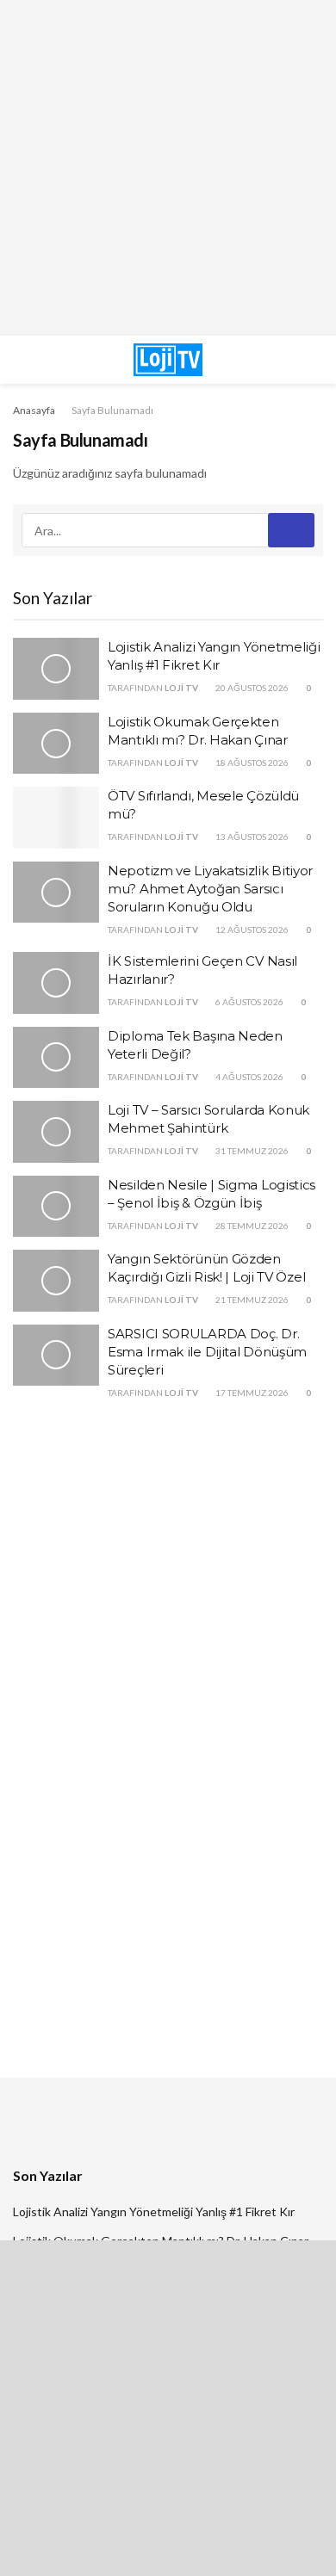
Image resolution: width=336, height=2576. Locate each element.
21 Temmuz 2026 (251, 1300)
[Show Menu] (52, 360)
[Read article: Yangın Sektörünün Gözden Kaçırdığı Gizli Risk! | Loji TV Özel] (56, 1281)
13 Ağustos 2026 (251, 837)
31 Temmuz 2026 (251, 1151)
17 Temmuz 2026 (251, 1393)
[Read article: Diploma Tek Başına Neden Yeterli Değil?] (56, 1058)
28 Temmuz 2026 (251, 1226)
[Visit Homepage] (168, 360)
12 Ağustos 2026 (251, 930)
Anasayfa (34, 410)
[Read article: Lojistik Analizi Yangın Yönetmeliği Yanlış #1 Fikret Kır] (56, 669)
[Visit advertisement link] (168, 168)
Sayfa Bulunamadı (112, 410)
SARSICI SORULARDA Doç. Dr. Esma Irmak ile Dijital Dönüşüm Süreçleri (207, 1352)
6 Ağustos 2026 (249, 1002)
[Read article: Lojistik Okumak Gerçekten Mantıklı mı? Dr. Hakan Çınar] (56, 744)
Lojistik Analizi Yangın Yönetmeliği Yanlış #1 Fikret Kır (154, 2212)
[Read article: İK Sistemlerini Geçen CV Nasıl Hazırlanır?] (56, 983)
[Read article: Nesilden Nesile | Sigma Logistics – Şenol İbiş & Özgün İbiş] (56, 1207)
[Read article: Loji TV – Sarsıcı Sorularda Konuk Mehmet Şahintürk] (56, 1132)
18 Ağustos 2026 (251, 763)
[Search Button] (284, 360)
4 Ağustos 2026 (249, 1077)
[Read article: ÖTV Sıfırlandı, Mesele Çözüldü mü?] (56, 818)
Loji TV (181, 688)
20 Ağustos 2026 (251, 688)
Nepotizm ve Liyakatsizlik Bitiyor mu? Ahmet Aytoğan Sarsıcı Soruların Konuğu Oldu (210, 889)
